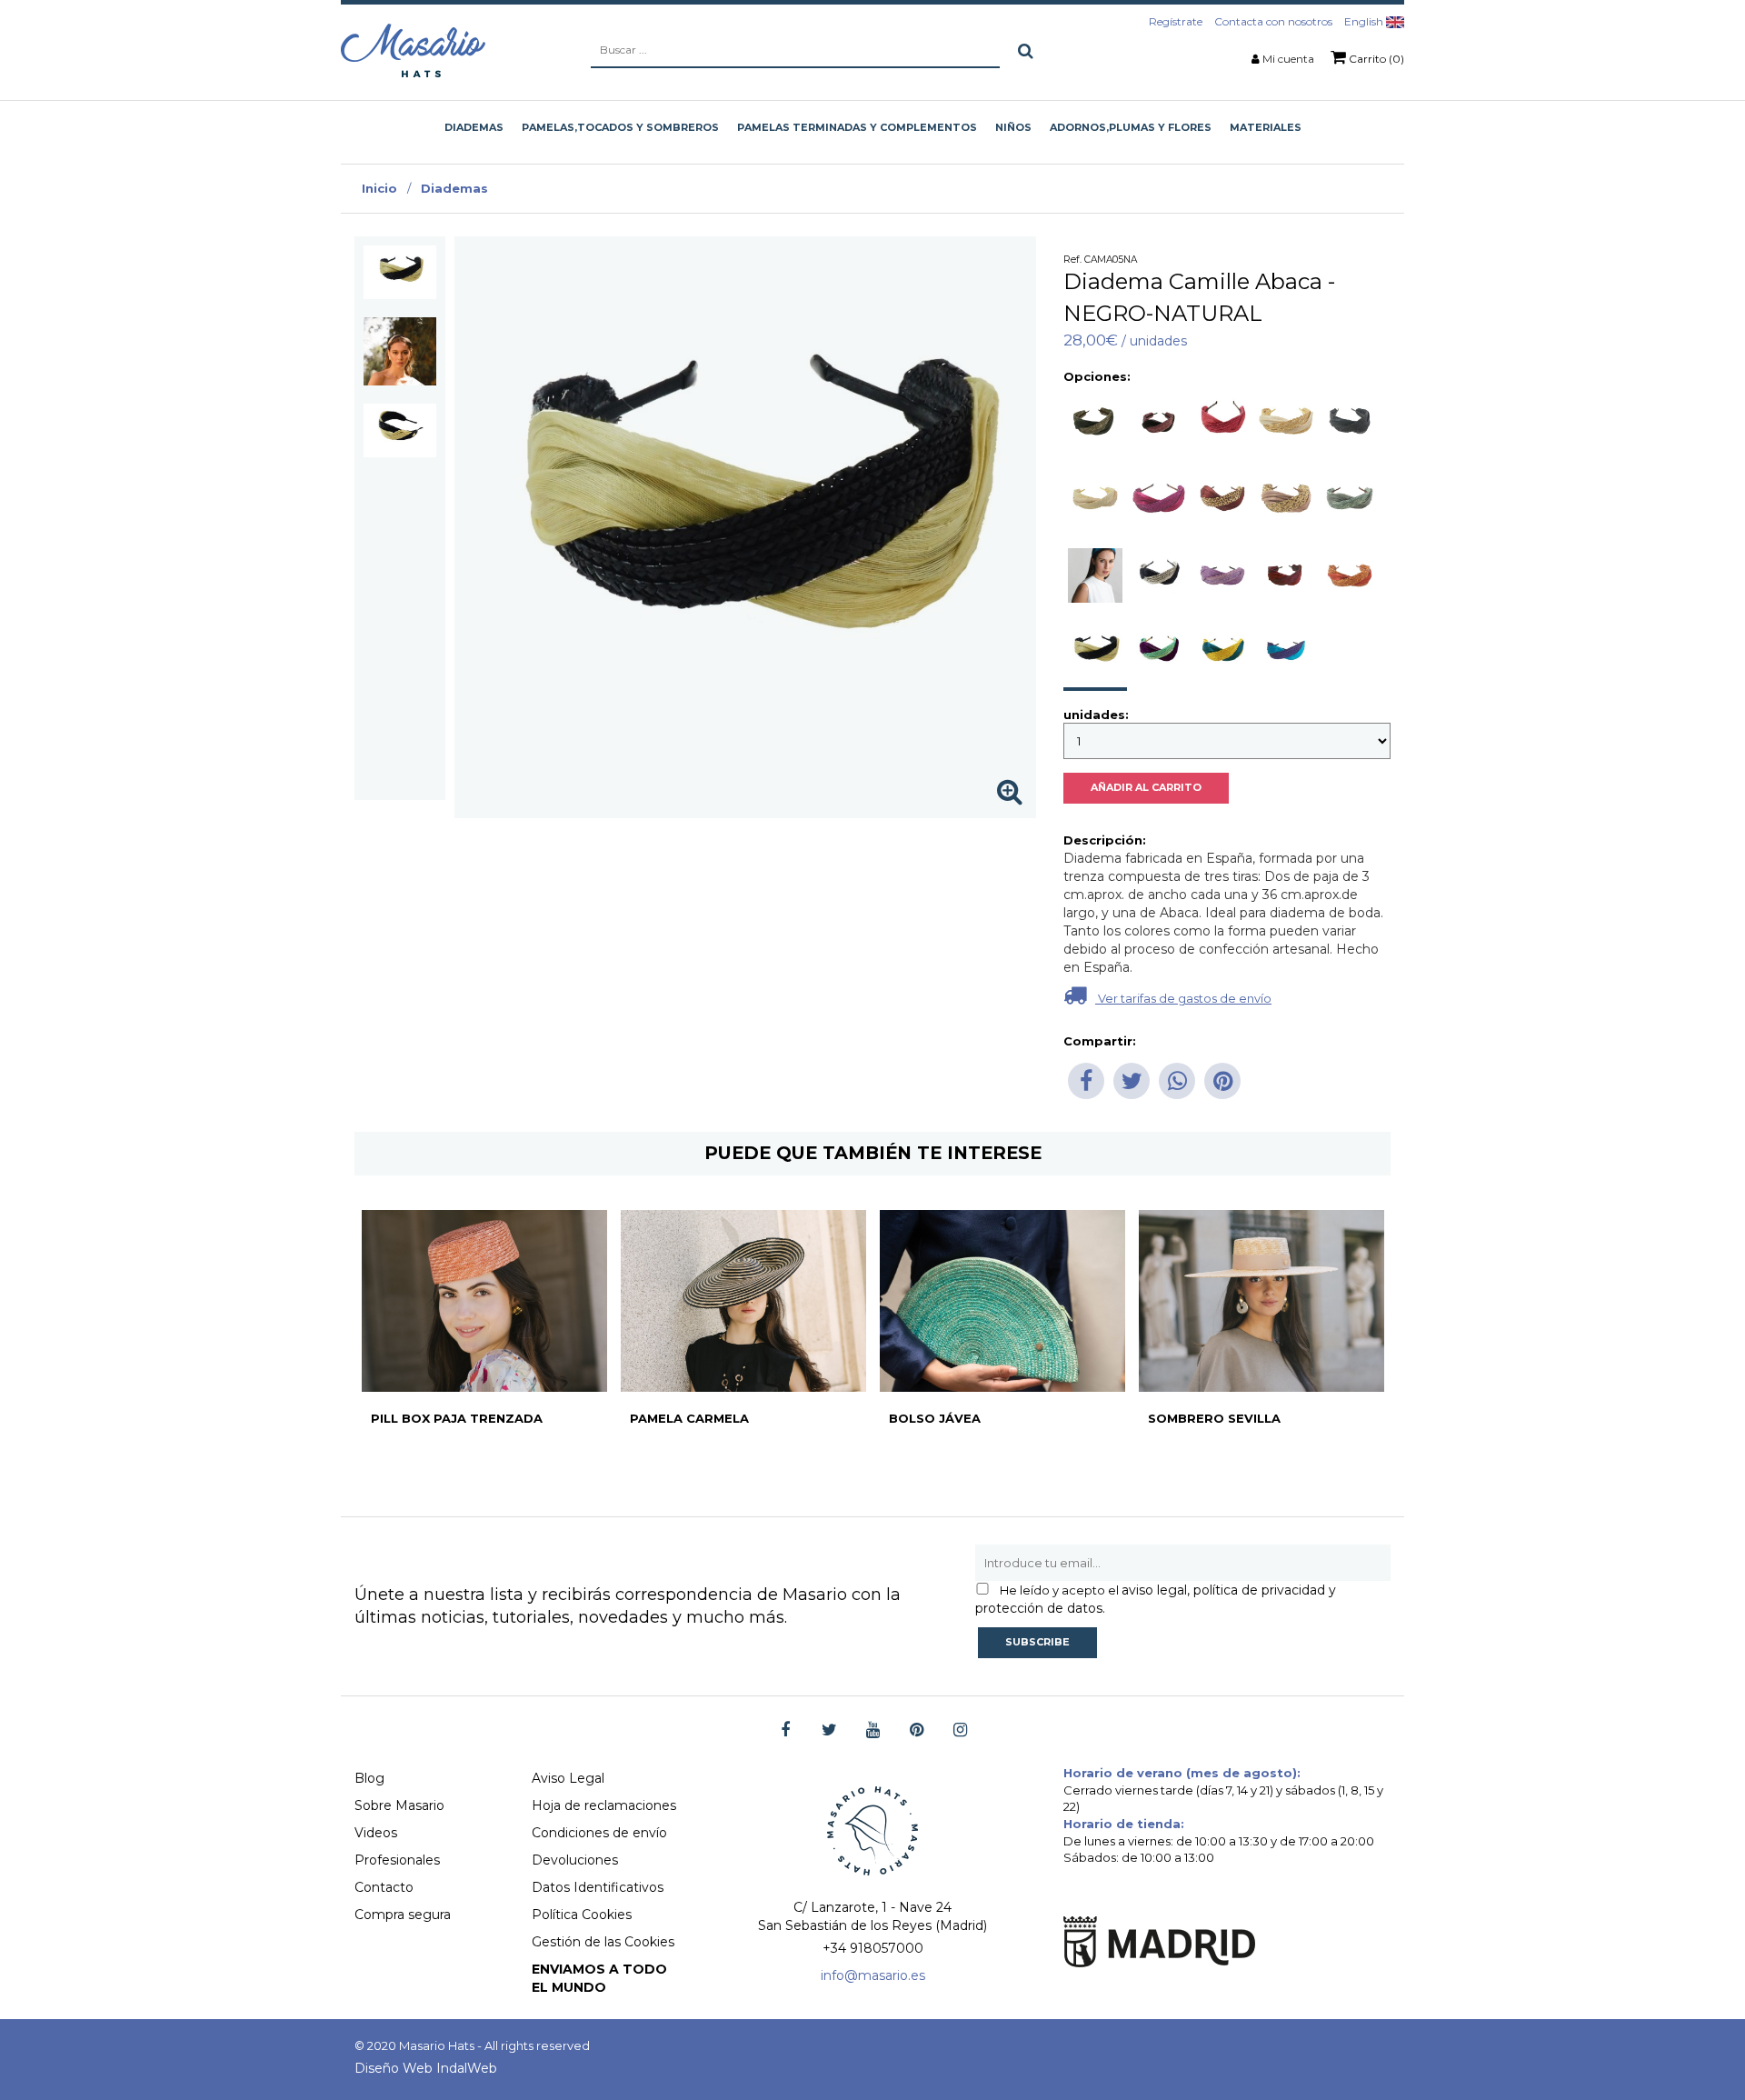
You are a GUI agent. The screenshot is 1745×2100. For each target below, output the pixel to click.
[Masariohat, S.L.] (413, 50)
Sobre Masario (399, 1805)
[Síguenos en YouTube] (873, 1730)
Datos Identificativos (598, 1887)
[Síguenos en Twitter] (829, 1730)
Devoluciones (575, 1860)
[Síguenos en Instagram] (960, 1730)
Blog (369, 1778)
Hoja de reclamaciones (604, 1805)
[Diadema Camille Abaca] (400, 272)
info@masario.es (873, 1975)
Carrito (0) (1375, 59)
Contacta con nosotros (1273, 21)
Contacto (384, 1887)
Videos (376, 1833)
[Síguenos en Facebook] (786, 1730)
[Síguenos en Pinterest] (917, 1730)
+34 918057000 (873, 1948)
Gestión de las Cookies (603, 1942)
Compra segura (403, 1915)
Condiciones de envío (599, 1833)
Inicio (379, 188)
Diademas (454, 188)
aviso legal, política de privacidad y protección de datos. (1156, 1599)
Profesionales (397, 1860)
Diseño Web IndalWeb (426, 2068)
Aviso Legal (568, 1778)
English (1365, 21)
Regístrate (1176, 21)
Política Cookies (582, 1915)
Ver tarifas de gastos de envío (1183, 998)
